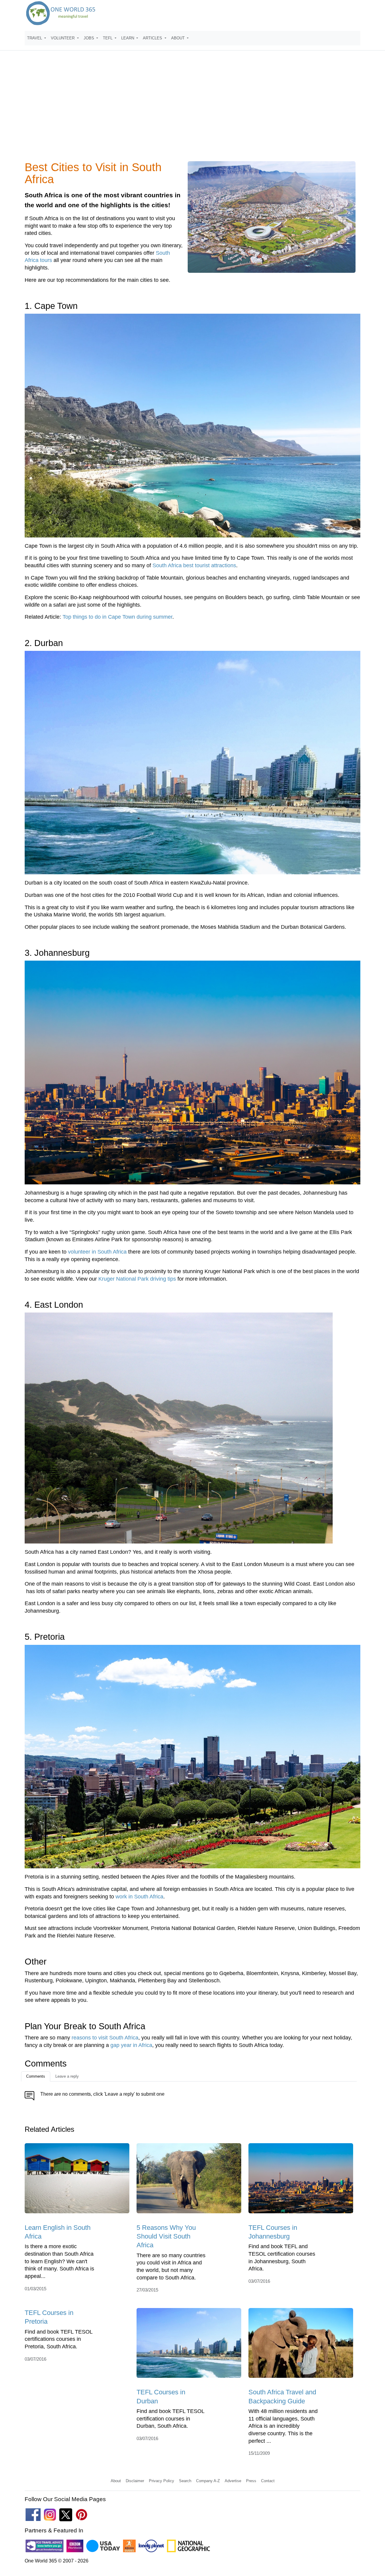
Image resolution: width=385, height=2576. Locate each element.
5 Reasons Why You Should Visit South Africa (166, 2236)
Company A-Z (208, 2481)
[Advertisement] (192, 109)
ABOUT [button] (179, 38)
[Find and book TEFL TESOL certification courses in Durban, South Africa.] (189, 2345)
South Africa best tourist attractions (194, 565)
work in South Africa (139, 1897)
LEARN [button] (128, 38)
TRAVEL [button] (35, 38)
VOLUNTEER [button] (63, 38)
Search (185, 2481)
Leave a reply (67, 2076)
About (116, 2481)
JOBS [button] (89, 38)
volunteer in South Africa (97, 1252)
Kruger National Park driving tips (137, 1279)
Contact (268, 2481)
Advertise (233, 2481)
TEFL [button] (108, 38)
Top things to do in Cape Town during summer (117, 617)
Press (251, 2481)
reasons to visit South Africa (105, 2038)
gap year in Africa (131, 2045)
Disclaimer (135, 2481)
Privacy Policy (162, 2481)
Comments (36, 2076)
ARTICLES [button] (153, 38)
